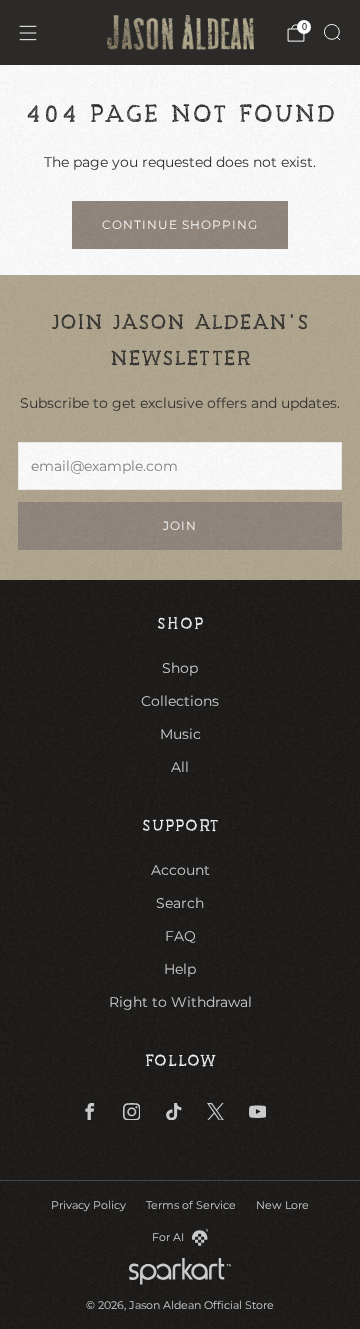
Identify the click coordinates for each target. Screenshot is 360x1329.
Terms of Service (191, 1205)
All (180, 767)
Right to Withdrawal (180, 1002)
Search (180, 903)
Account (180, 870)
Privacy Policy (88, 1205)
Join (180, 525)
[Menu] (28, 33)
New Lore (282, 1205)
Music (180, 734)
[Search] (332, 32)
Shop (180, 668)
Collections (180, 701)
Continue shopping (180, 224)
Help (180, 969)
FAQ (180, 936)
